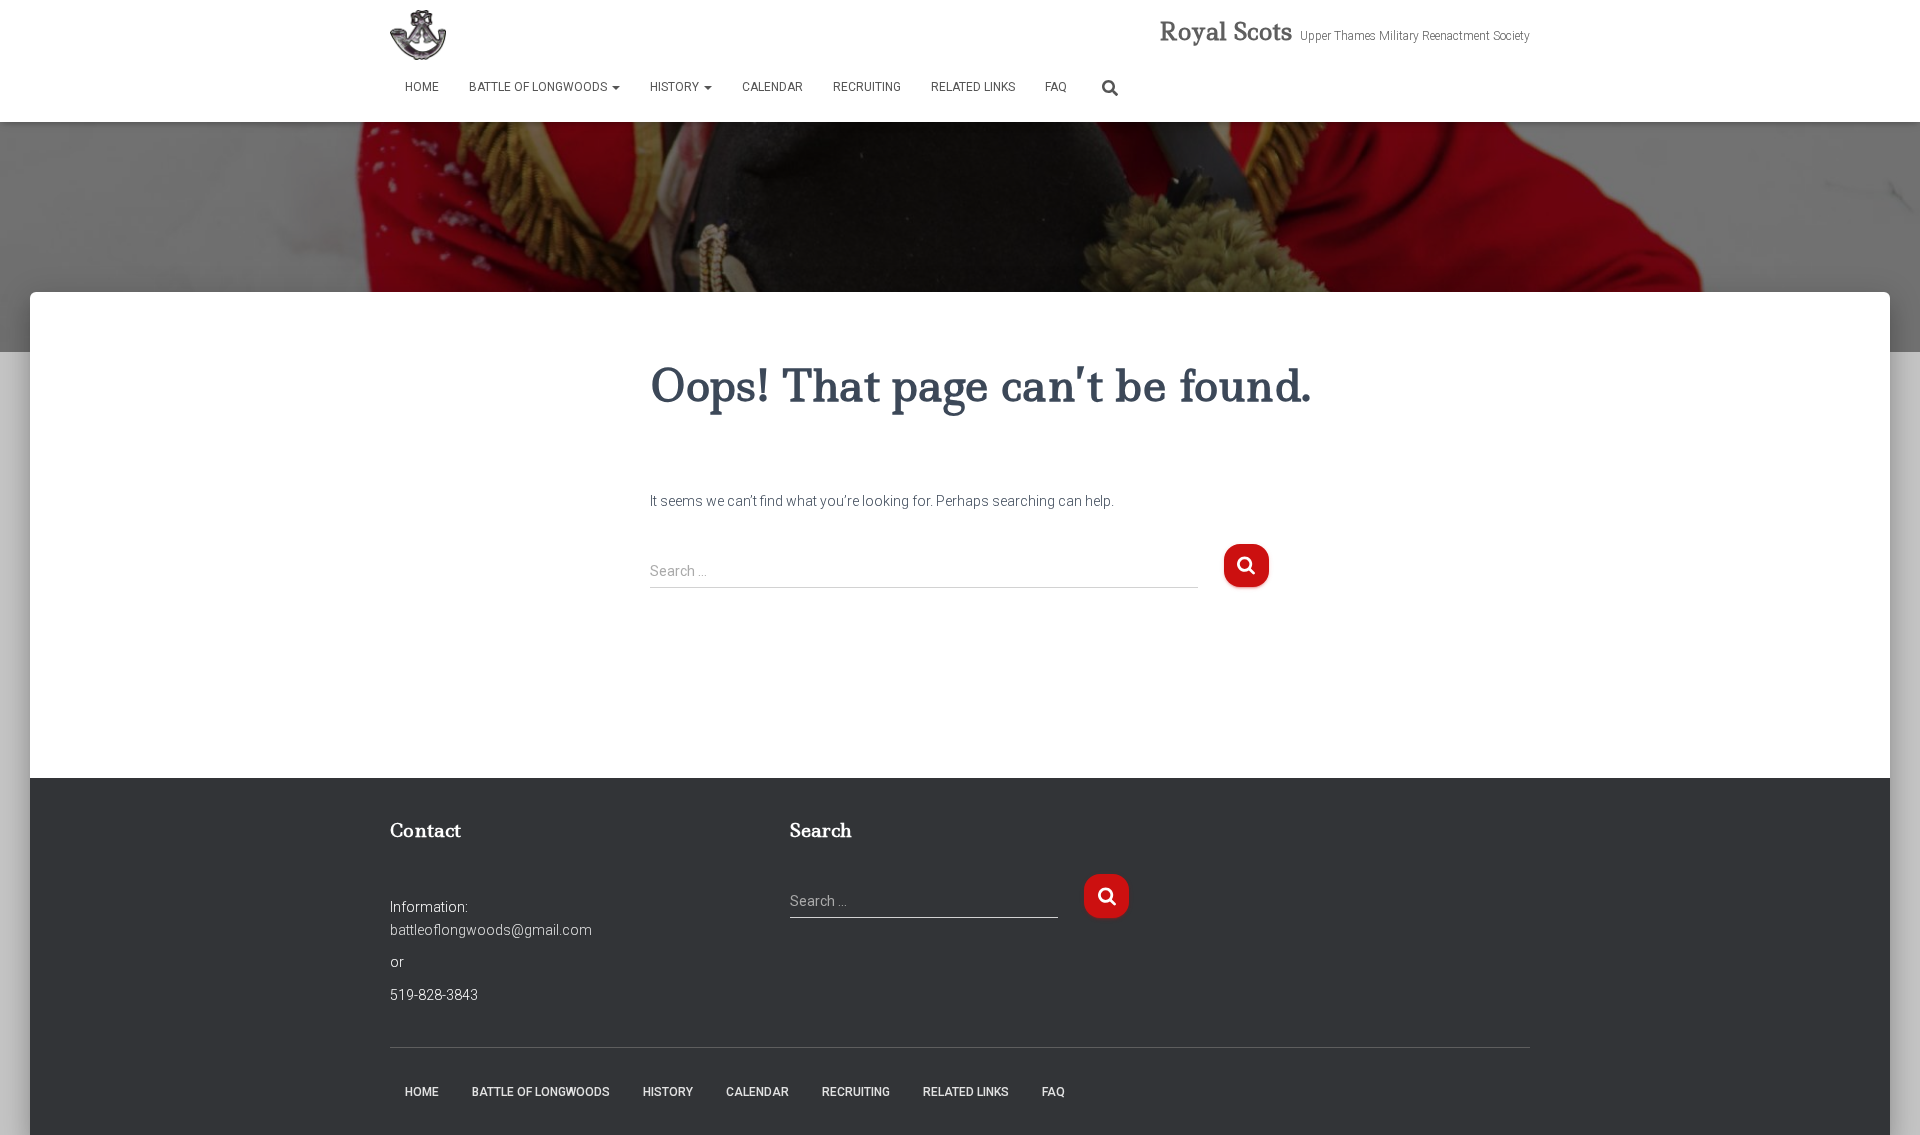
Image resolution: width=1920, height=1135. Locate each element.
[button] (615, 87)
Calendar (772, 87)
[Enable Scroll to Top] (1880, 1095)
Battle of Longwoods (539, 87)
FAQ (1056, 87)
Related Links (973, 87)
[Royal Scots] (418, 35)
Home (422, 87)
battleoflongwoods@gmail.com (491, 930)
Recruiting (867, 87)
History (676, 87)
